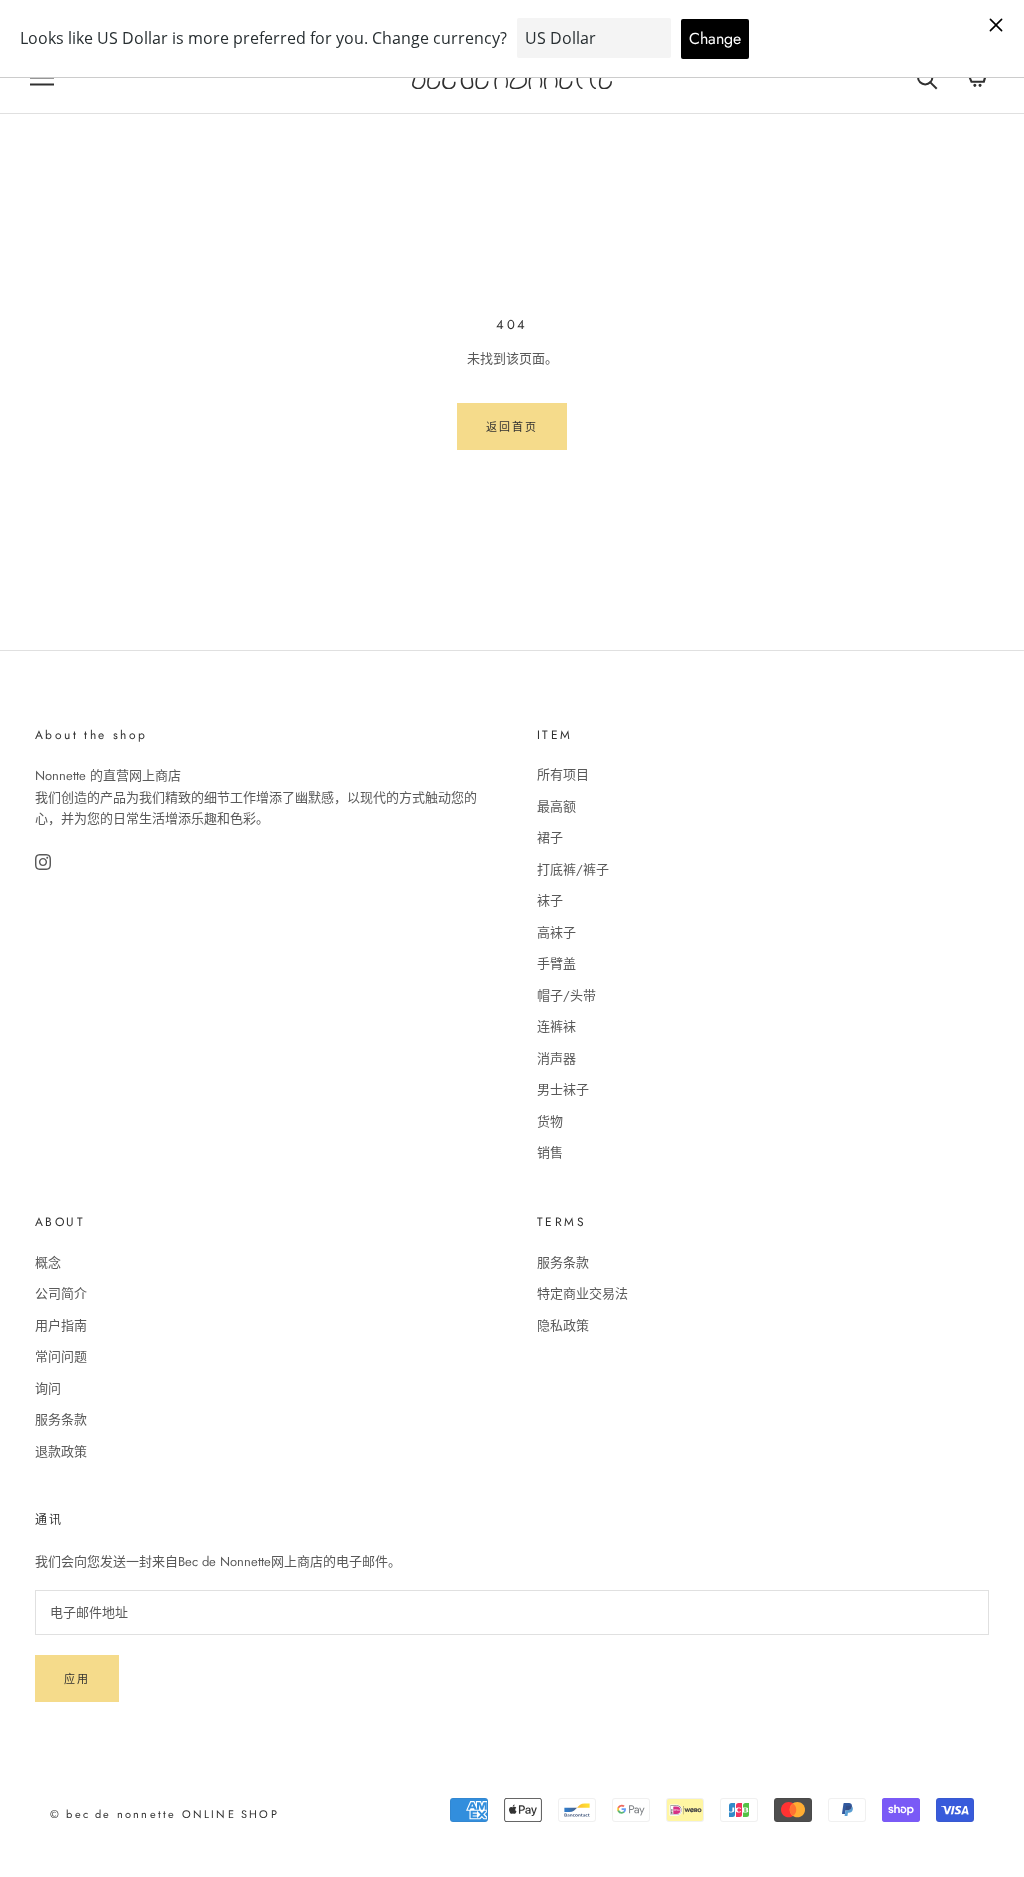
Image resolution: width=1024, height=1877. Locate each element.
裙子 (550, 837)
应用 (77, 1679)
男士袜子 (563, 1089)
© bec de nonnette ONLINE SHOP (164, 1814)
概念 (48, 1262)
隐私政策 (563, 1325)
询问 (48, 1388)
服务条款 (61, 1419)
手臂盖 (556, 963)
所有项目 (563, 774)
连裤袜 (556, 1026)
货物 (550, 1121)
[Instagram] (44, 862)
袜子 (550, 900)
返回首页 (512, 427)
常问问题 (61, 1356)
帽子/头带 (566, 995)
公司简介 (61, 1293)
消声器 (556, 1058)
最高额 (556, 806)
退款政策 (61, 1451)
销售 (550, 1152)
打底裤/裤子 (573, 869)
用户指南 (61, 1325)
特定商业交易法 (582, 1293)
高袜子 (556, 932)
